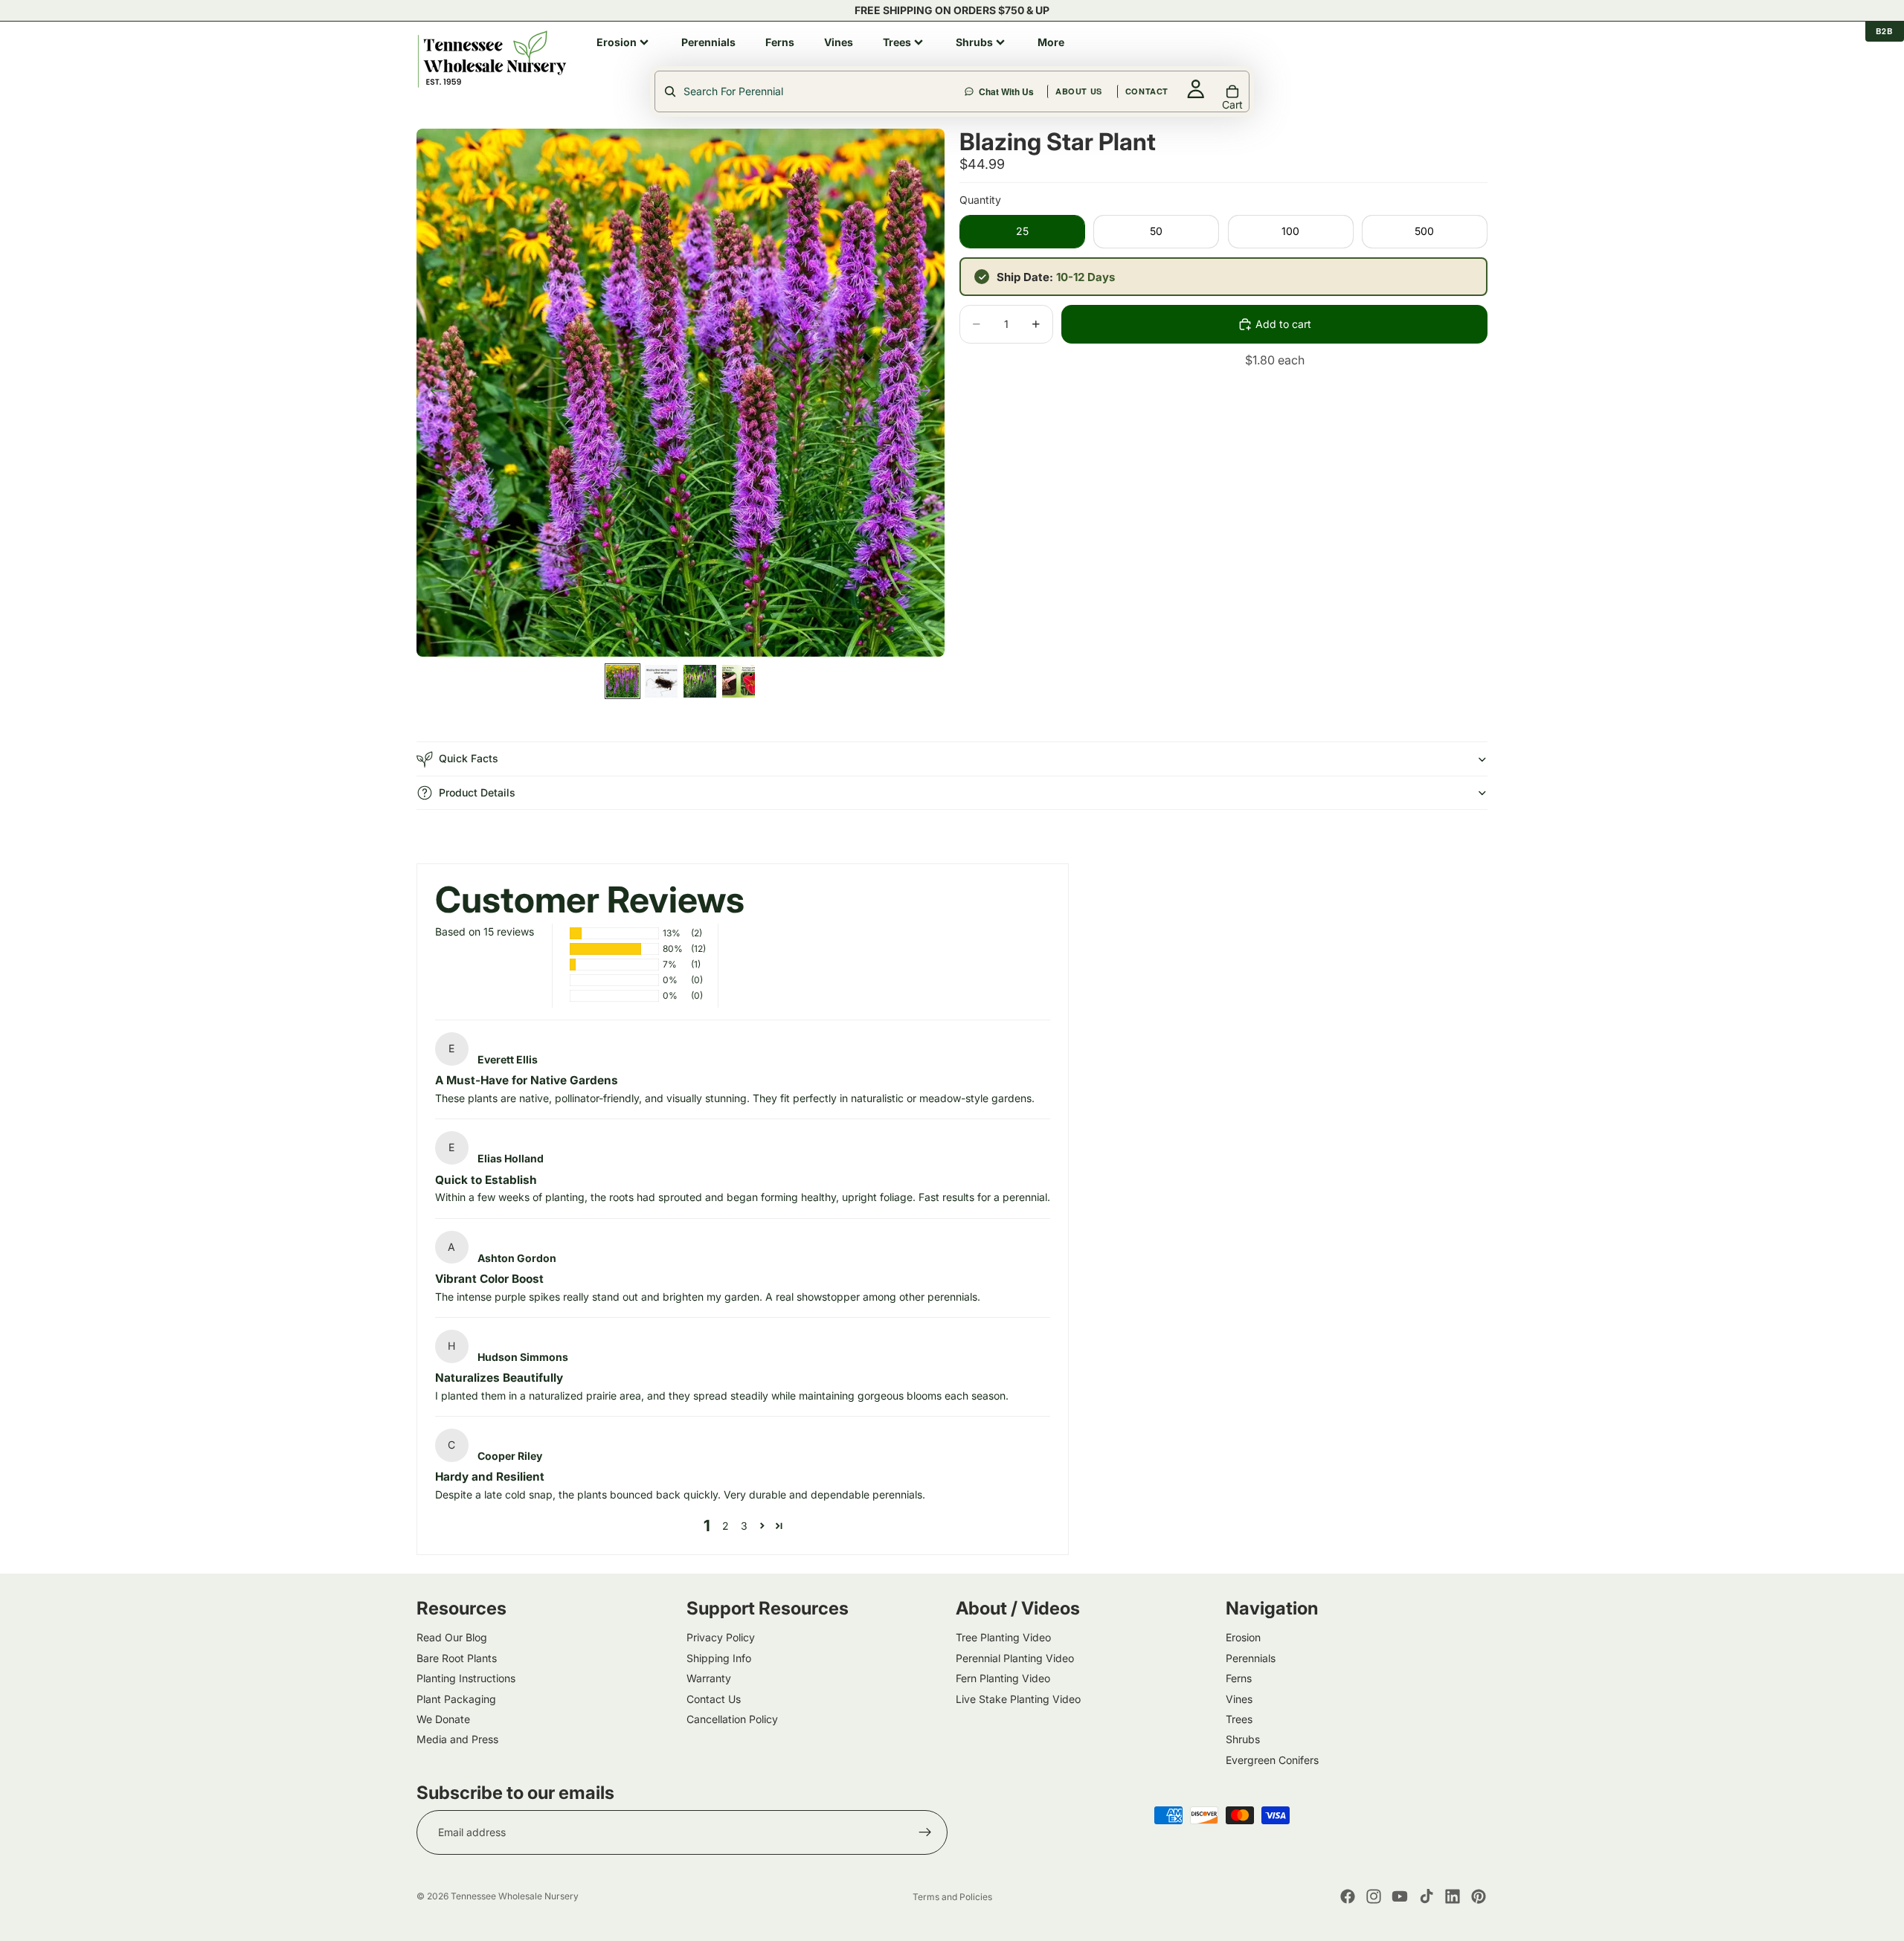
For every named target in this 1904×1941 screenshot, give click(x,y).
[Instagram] (1374, 1896)
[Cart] (1477, 59)
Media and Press (457, 1739)
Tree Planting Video (1003, 1637)
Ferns (1239, 1678)
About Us (1239, 58)
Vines (1239, 1698)
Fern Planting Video (1003, 1678)
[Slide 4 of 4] (739, 681)
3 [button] (744, 1526)
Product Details (477, 792)
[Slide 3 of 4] (700, 681)
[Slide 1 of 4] (623, 681)
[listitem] (624, 42)
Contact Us (714, 1698)
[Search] (1096, 59)
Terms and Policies (952, 1897)
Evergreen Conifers (1272, 1759)
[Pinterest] (1479, 1896)
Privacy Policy (721, 1637)
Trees (1239, 1718)
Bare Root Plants (457, 1657)
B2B (1885, 31)
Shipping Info (719, 1657)
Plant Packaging (456, 1698)
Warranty (709, 1678)
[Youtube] (1400, 1896)
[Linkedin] (1453, 1896)
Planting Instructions (466, 1678)
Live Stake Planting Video (1018, 1698)
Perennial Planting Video (1015, 1657)
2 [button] (726, 1526)
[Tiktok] (1427, 1896)
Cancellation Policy (732, 1718)
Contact (1308, 58)
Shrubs (1243, 1739)
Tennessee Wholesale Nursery (515, 1896)
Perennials (1251, 1657)
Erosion (1243, 1637)
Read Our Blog (452, 1637)
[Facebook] (1348, 1896)
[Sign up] (925, 1832)
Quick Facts (469, 758)
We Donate (443, 1718)
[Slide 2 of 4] (661, 681)
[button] (762, 1526)
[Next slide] (928, 393)
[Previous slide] (433, 393)
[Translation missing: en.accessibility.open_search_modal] (811, 91)
